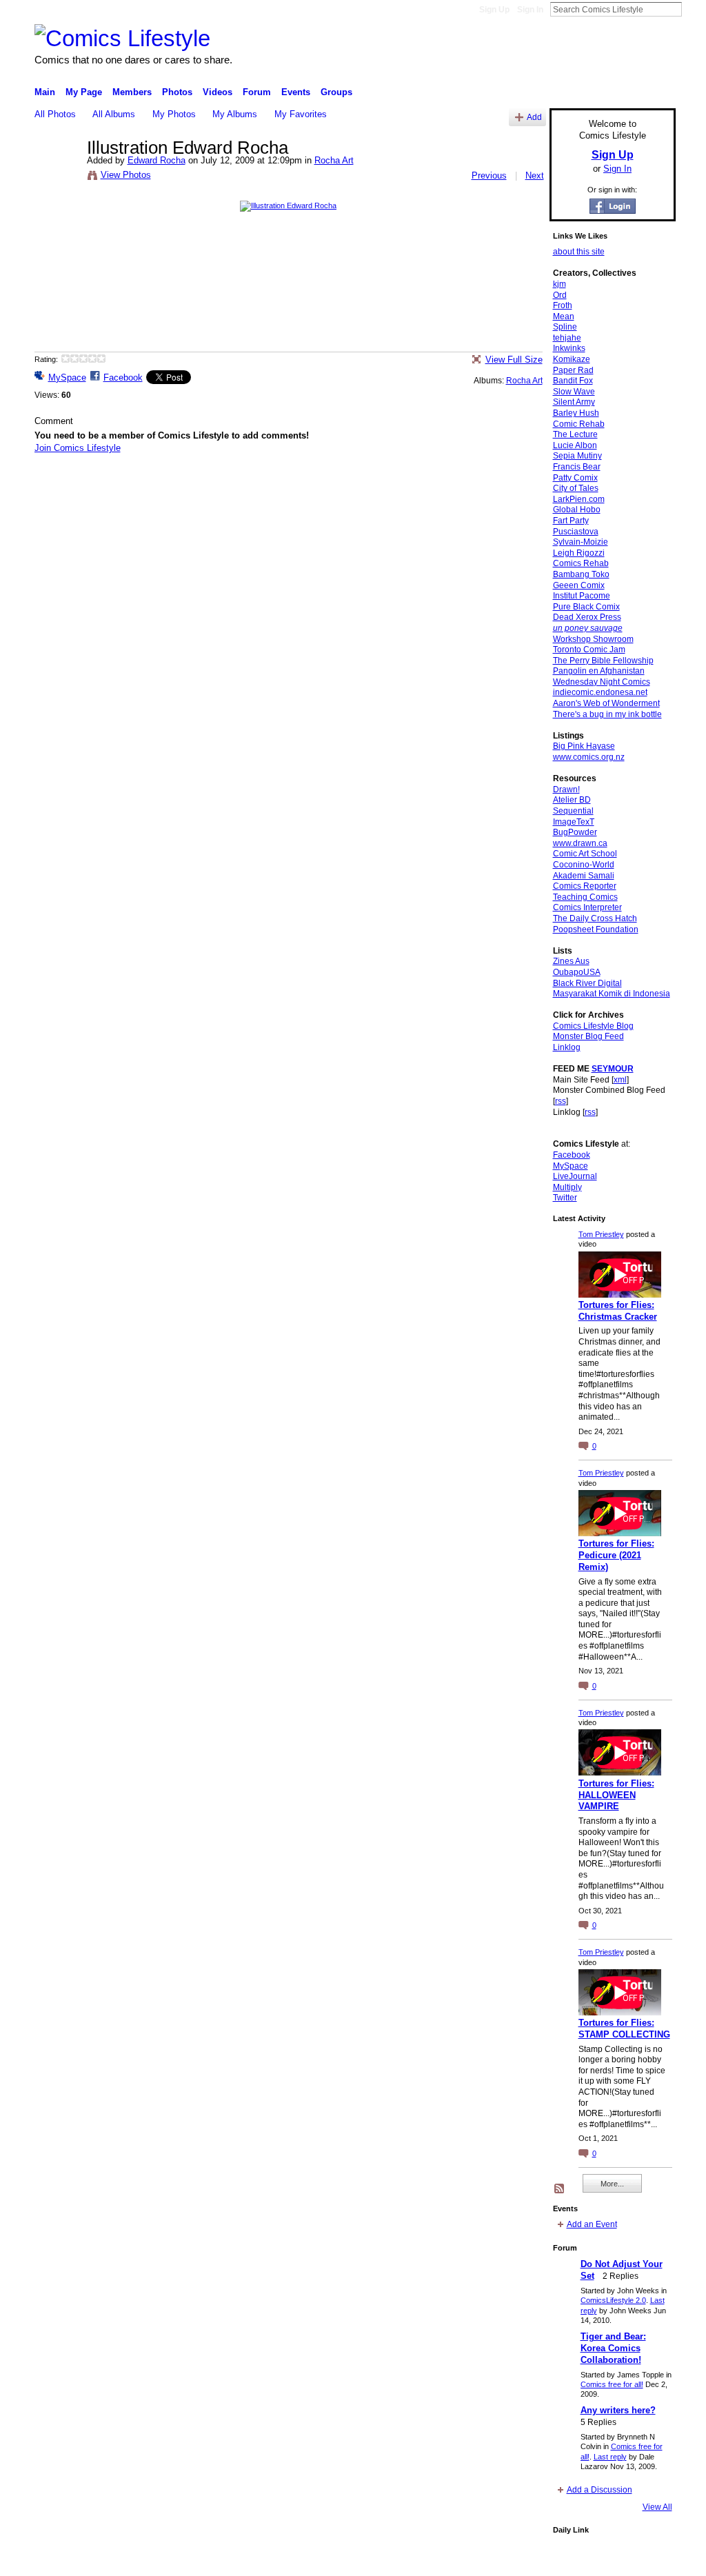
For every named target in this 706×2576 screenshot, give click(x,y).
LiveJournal (575, 1176)
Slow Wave (574, 392)
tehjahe (567, 338)
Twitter (565, 1198)
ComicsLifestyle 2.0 (613, 2300)
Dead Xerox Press (587, 617)
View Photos (126, 175)
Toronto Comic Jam (589, 650)
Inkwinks (569, 348)
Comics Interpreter (587, 907)
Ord (560, 295)
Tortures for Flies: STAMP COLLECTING (624, 2029)
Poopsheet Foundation (596, 929)
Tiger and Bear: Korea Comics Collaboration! (613, 2348)
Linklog (567, 1047)
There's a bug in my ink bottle (607, 714)
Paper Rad (573, 370)
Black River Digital (587, 983)
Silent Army (574, 402)
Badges (519, 2560)
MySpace (67, 378)
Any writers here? (618, 2410)
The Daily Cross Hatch (595, 918)
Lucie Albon (575, 445)
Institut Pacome (582, 596)
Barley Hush (576, 413)
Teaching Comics (585, 897)
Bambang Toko (581, 574)
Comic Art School (585, 854)
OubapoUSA (577, 972)
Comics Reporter (585, 886)
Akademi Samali (584, 876)
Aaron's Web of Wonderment (606, 703)
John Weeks (131, 2560)
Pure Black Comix (586, 607)
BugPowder (575, 832)
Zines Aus (571, 961)
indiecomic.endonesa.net (600, 692)
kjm (559, 284)
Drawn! (566, 789)
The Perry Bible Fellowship (603, 661)
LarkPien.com (579, 499)
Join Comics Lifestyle (78, 448)
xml (620, 1080)
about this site (579, 252)
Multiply (567, 1187)
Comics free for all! (612, 2384)
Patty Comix (575, 478)
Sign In (530, 10)
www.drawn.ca (580, 843)
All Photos (55, 114)
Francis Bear (577, 467)
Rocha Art (334, 160)
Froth (563, 305)
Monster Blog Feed (588, 1036)
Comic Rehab (579, 424)
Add (534, 117)
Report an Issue (574, 2560)
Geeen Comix (579, 585)
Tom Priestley (601, 1234)
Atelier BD (572, 800)
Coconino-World (584, 865)
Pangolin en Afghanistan (599, 671)
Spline (565, 327)
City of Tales (576, 488)
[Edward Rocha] (57, 177)
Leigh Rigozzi (579, 553)
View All (657, 2507)
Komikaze (572, 359)
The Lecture (575, 434)
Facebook (123, 378)
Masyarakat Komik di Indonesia (612, 994)
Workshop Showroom (593, 639)
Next (535, 175)
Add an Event (592, 2224)
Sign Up (494, 10)
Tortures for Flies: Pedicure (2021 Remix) (616, 1555)
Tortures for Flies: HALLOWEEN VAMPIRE (616, 1795)
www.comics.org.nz (589, 757)
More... (612, 2184)
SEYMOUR (613, 1069)
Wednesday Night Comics (602, 682)
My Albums (235, 114)
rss (561, 1101)
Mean (564, 316)
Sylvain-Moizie (581, 542)
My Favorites (301, 114)
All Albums (114, 114)
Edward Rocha (157, 160)
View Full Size (514, 360)
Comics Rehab (581, 563)
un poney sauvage (588, 628)
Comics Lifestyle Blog (593, 1026)
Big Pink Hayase (584, 746)
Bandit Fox (573, 381)
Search (693, 9)
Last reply (610, 2457)
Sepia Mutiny (577, 456)
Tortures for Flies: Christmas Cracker (618, 1311)
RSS (560, 2189)
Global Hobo (577, 510)
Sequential (573, 811)
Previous (489, 175)
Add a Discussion (599, 2490)
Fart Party (571, 521)
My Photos (174, 114)
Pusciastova (576, 532)
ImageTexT (574, 822)
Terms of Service (645, 2560)
